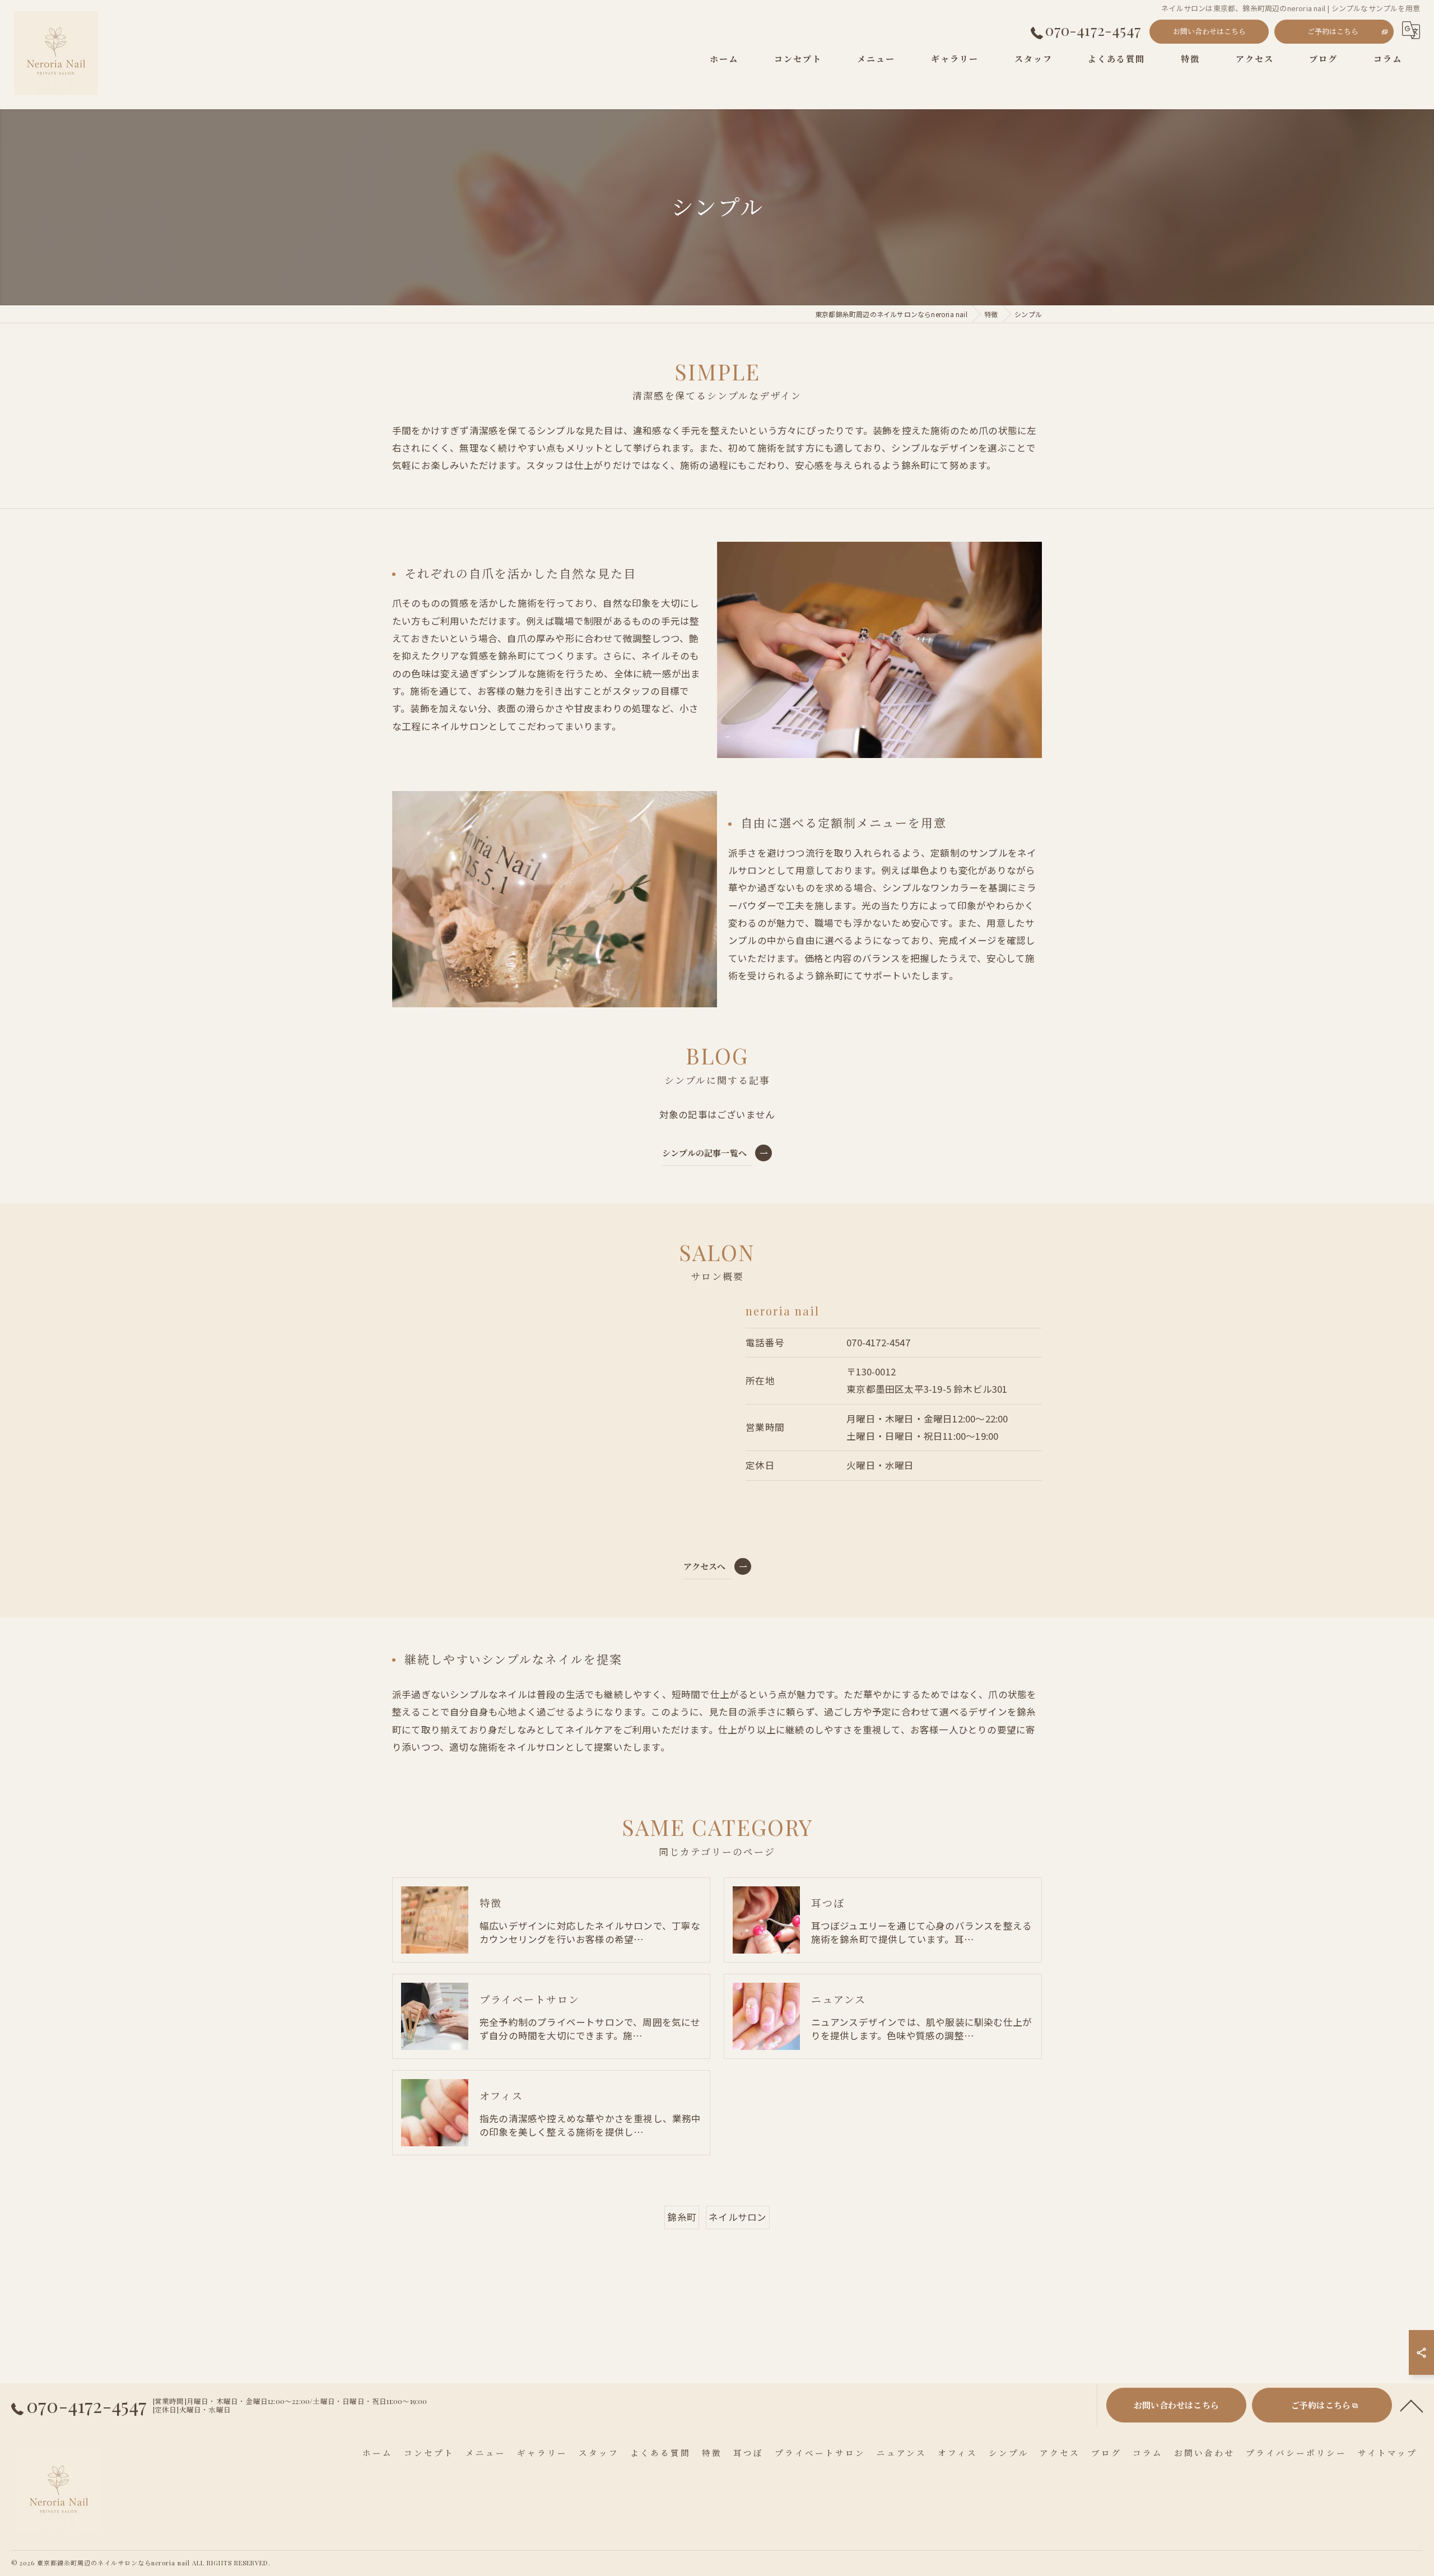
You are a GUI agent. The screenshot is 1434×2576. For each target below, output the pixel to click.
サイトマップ (1388, 2453)
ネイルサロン (737, 2217)
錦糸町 (682, 2217)
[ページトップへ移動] (1412, 2405)
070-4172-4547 (878, 1342)
